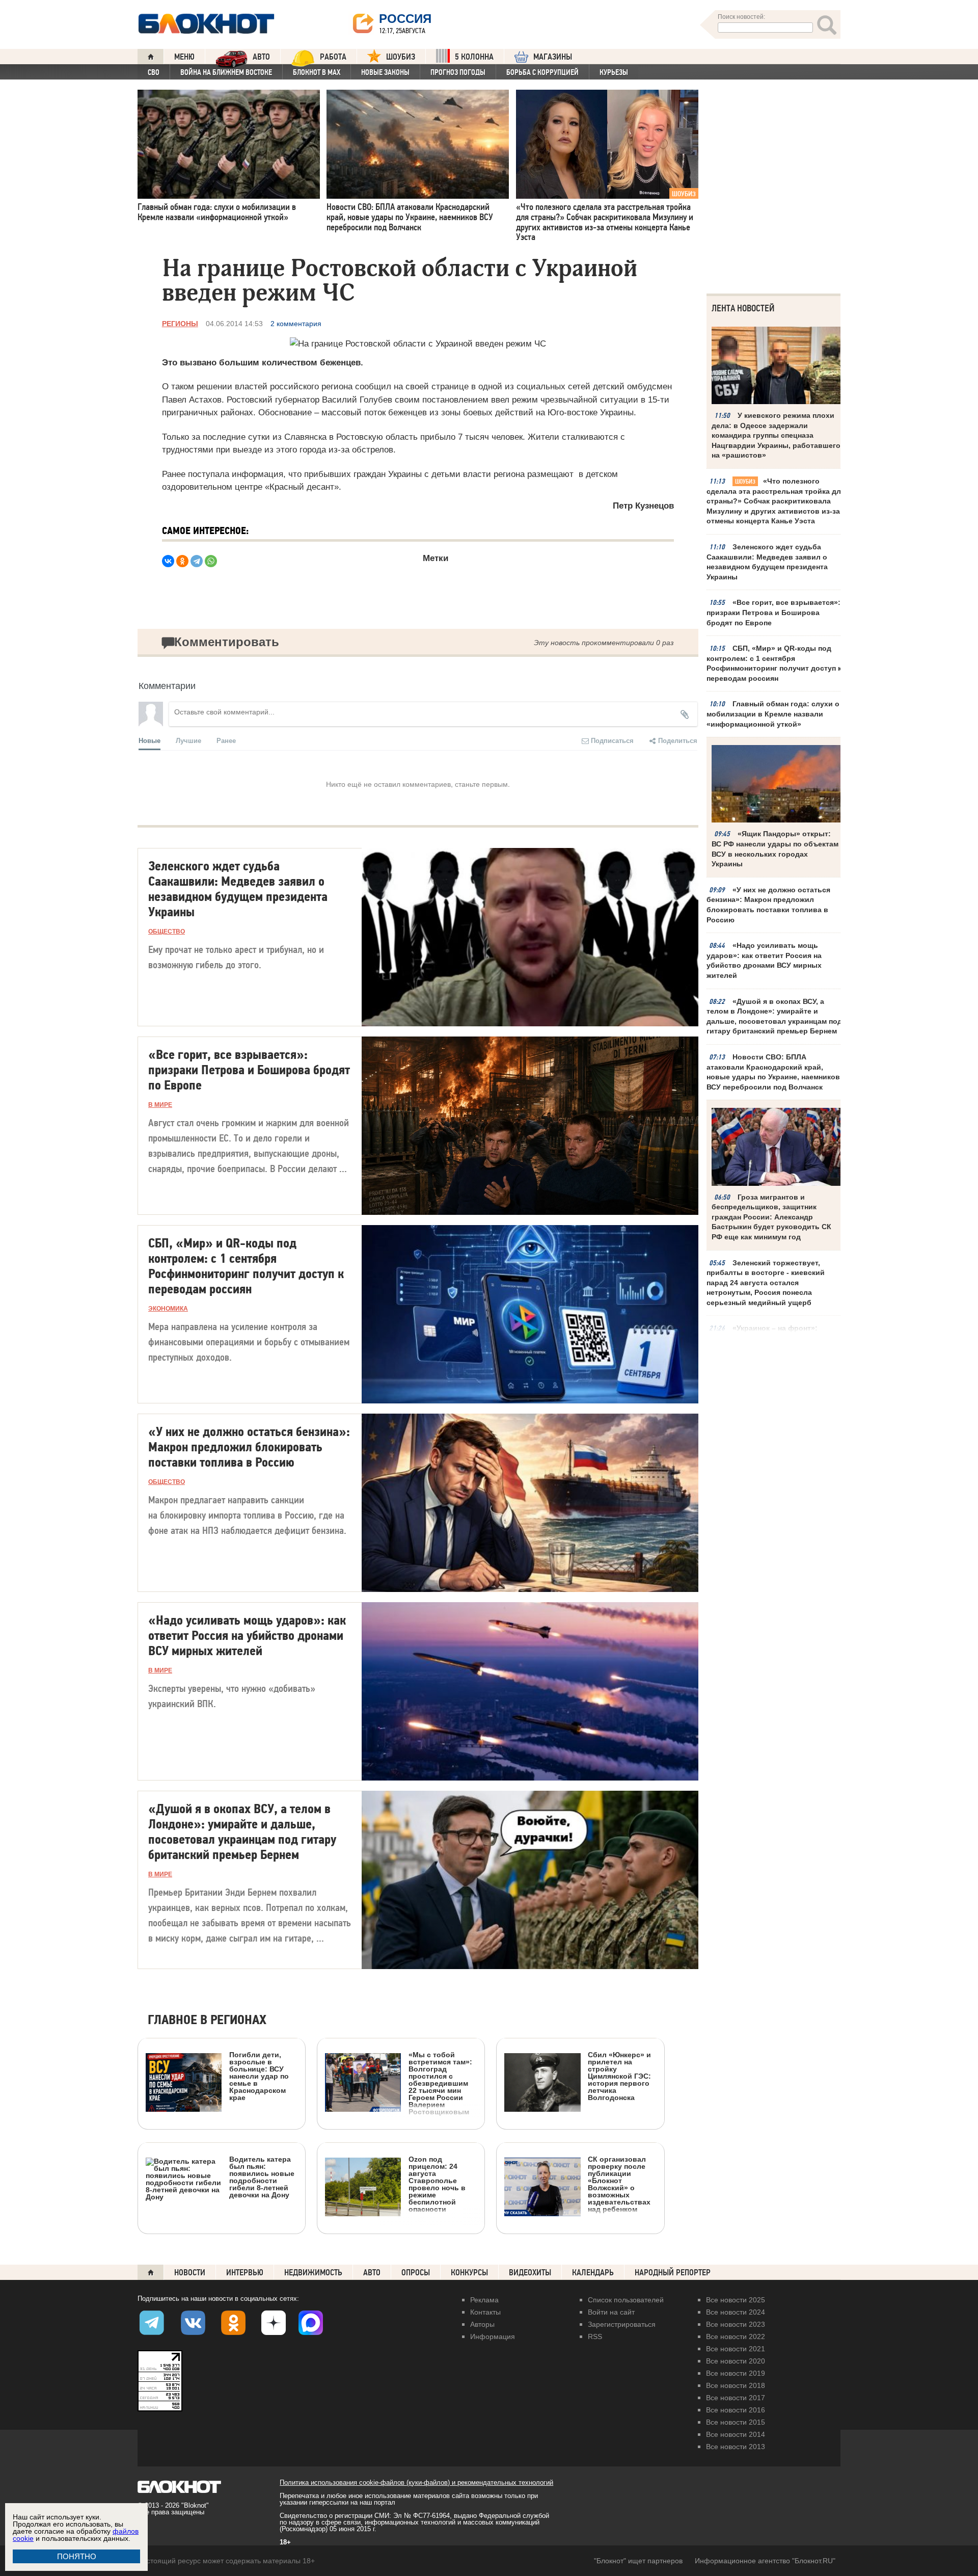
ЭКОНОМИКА (168, 1309)
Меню (184, 57)
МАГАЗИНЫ (553, 57)
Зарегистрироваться (622, 2324)
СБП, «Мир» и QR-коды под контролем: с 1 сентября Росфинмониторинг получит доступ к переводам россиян (774, 663)
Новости (190, 2273)
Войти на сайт (611, 2312)
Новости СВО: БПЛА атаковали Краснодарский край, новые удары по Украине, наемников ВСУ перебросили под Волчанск (773, 1072)
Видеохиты (530, 2273)
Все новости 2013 (736, 2447)
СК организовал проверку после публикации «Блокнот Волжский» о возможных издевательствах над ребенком (619, 2184)
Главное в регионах (207, 2020)
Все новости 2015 (736, 2422)
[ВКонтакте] (168, 561)
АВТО (261, 57)
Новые (150, 740)
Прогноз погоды (458, 72)
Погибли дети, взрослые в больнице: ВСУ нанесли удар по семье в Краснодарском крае (259, 2076)
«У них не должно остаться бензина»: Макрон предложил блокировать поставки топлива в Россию (768, 905)
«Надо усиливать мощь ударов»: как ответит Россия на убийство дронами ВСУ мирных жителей (764, 960)
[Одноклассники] (182, 561)
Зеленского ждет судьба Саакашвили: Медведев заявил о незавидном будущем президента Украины (767, 562)
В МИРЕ (160, 1105)
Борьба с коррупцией (542, 72)
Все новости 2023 (736, 2324)
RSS (595, 2336)
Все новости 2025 (736, 2300)
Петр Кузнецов (643, 506)
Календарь (593, 2273)
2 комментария (296, 324)
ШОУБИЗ (401, 57)
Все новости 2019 (736, 2373)
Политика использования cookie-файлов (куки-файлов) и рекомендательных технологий (416, 2482)
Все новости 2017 (736, 2398)
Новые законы (385, 72)
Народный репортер (673, 2273)
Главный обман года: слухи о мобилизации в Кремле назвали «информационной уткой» (773, 714)
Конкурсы (469, 2273)
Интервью (245, 2273)
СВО (154, 72)
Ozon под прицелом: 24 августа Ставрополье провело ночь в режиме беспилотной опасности (437, 2184)
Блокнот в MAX (317, 72)
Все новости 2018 (736, 2385)
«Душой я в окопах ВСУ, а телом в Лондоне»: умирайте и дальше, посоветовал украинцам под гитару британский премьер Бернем (774, 1016)
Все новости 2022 (736, 2336)
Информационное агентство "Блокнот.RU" (765, 2561)
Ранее (226, 740)
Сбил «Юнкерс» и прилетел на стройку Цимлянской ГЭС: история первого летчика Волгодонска (619, 2076)
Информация (493, 2336)
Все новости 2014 (736, 2434)
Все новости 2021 (736, 2349)
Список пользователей (626, 2300)
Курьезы (614, 72)
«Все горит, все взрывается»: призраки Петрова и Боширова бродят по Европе (773, 612)
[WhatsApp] (211, 561)
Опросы (416, 2273)
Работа (333, 57)
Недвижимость (313, 2273)
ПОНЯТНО (77, 2556)
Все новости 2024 (736, 2312)
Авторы (482, 2324)
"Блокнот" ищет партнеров (638, 2561)
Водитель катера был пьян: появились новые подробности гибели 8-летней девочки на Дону (262, 2177)
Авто (372, 2273)
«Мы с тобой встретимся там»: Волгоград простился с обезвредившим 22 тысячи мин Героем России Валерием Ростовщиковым (440, 2083)
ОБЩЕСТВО (167, 932)
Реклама (484, 2300)
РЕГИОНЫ (180, 324)
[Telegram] (197, 561)
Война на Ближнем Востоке (226, 72)
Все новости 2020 (736, 2361)
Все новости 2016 (736, 2410)
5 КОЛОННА (474, 57)
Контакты (485, 2312)
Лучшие (188, 740)
